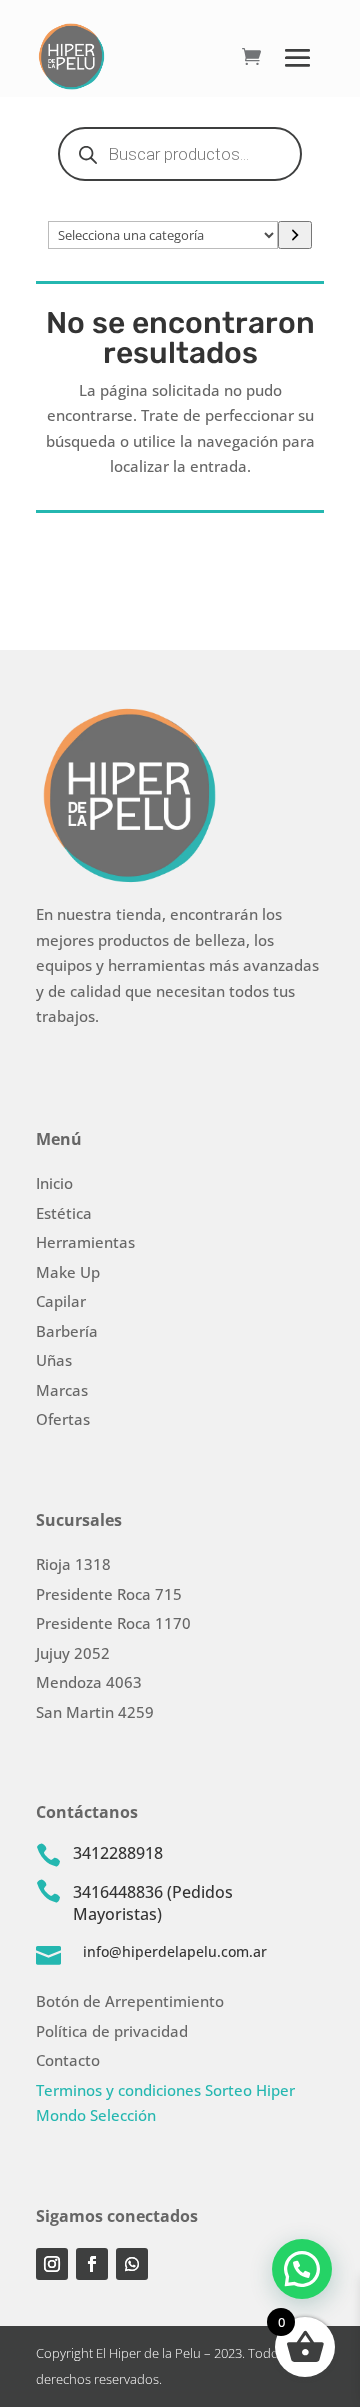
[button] (302, 2269)
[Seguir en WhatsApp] (132, 2264)
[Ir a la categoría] (295, 235)
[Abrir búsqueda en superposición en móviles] (180, 154)
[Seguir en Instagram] (52, 2264)
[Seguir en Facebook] (92, 2264)
